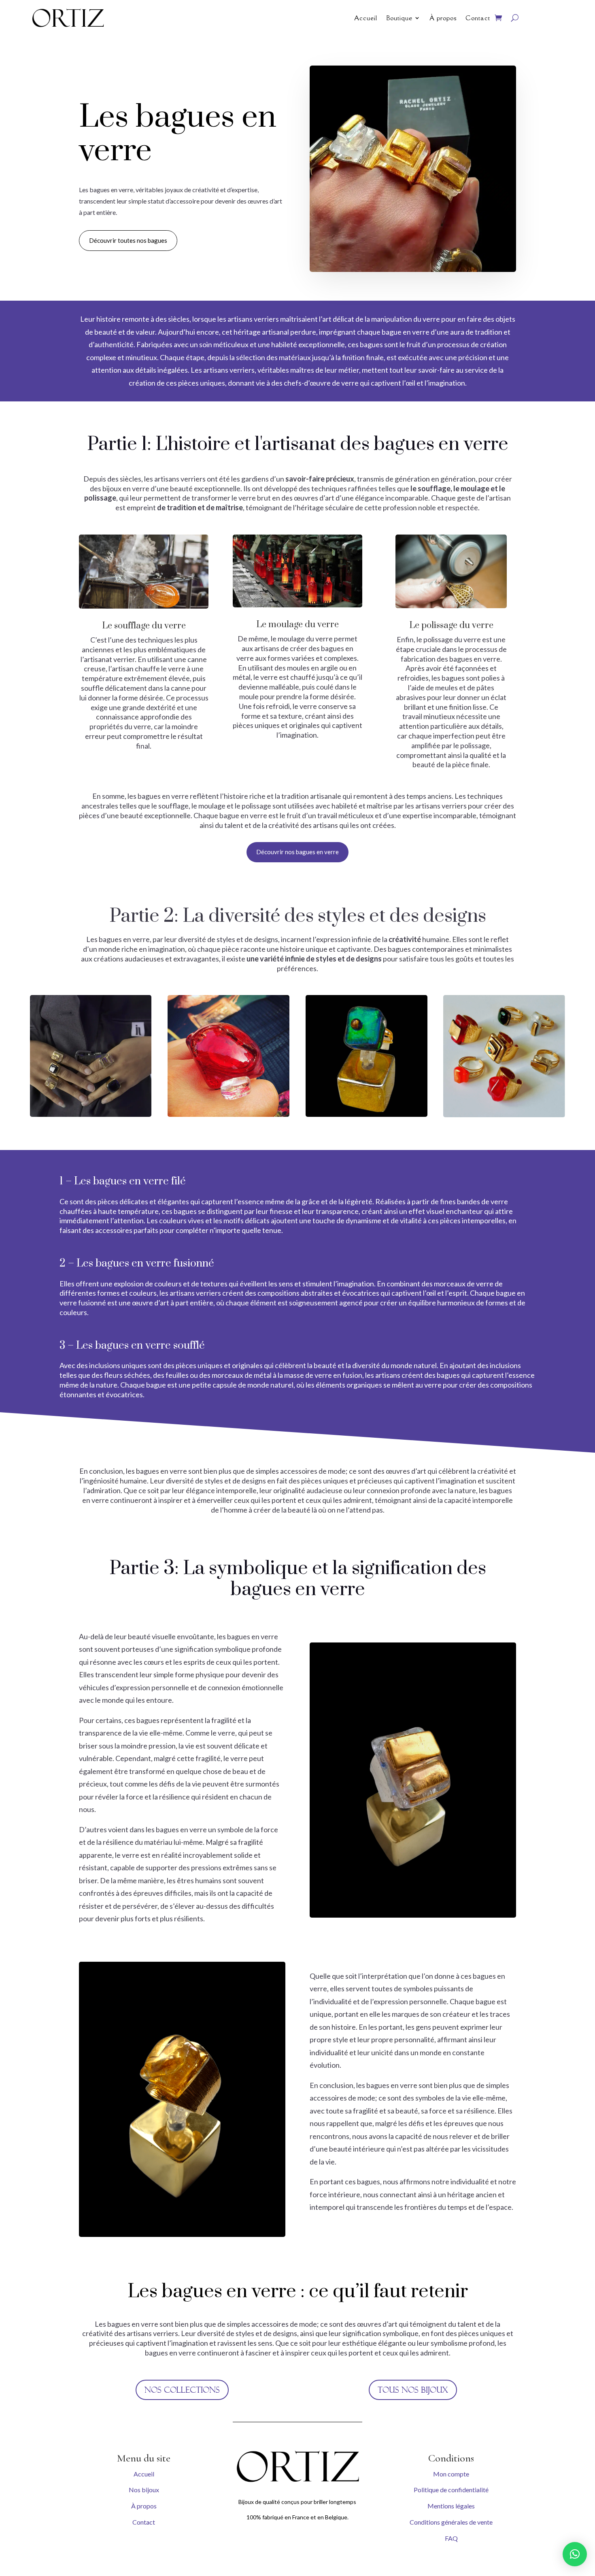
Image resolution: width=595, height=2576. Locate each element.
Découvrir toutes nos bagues (128, 240)
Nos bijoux (144, 2490)
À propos (443, 18)
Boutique (399, 18)
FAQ (451, 2538)
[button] (575, 2554)
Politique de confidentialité (451, 2490)
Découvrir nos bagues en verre (297, 852)
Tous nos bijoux (413, 2390)
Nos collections (182, 2390)
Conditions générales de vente (451, 2522)
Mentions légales (451, 2506)
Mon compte (451, 2474)
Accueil (366, 18)
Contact (478, 18)
